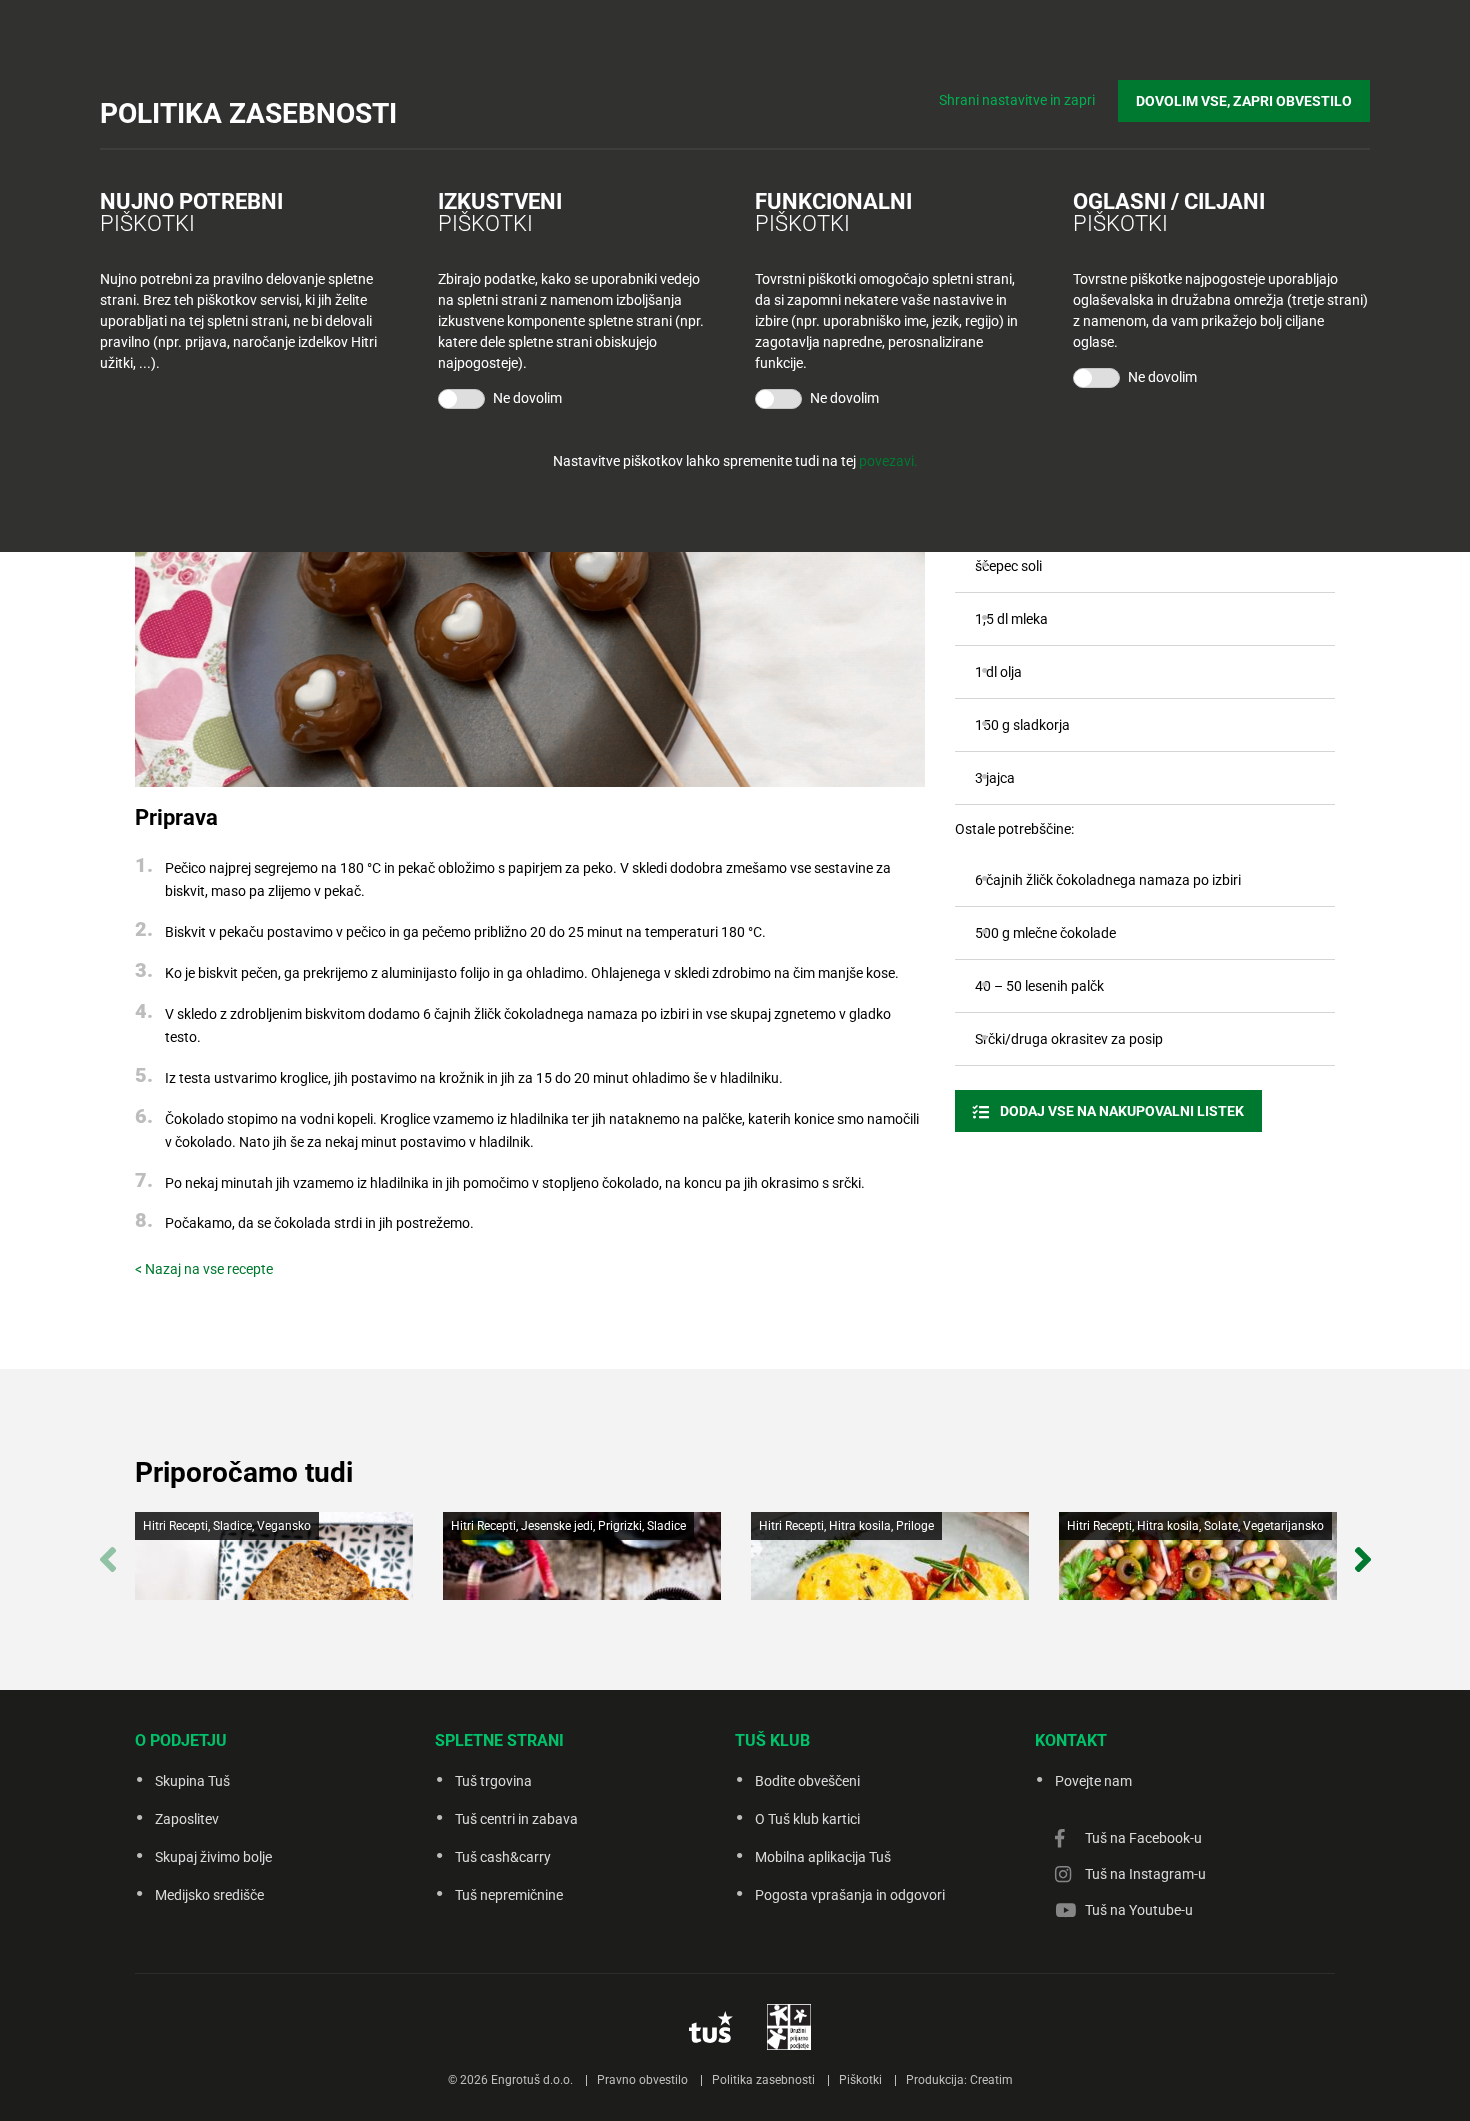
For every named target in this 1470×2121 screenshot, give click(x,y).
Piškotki (860, 2080)
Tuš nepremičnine (509, 1895)
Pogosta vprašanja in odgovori (850, 1895)
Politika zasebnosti (763, 2080)
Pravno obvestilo (642, 2080)
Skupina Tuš (192, 1781)
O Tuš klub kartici (807, 1819)
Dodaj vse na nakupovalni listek (1120, 1111)
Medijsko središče (209, 1895)
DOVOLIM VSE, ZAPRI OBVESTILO (1244, 101)
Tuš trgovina (493, 1781)
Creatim (991, 2080)
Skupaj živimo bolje (213, 1857)
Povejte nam (1093, 1781)
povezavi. (888, 461)
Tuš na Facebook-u (1143, 1838)
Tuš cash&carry (503, 1857)
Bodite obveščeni (807, 1781)
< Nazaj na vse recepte (204, 1269)
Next (1362, 1548)
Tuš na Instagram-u (1145, 1874)
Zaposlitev (187, 1819)
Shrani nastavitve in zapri (1017, 100)
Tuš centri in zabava (516, 1819)
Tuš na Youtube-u (1139, 1910)
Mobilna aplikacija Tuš (823, 1857)
